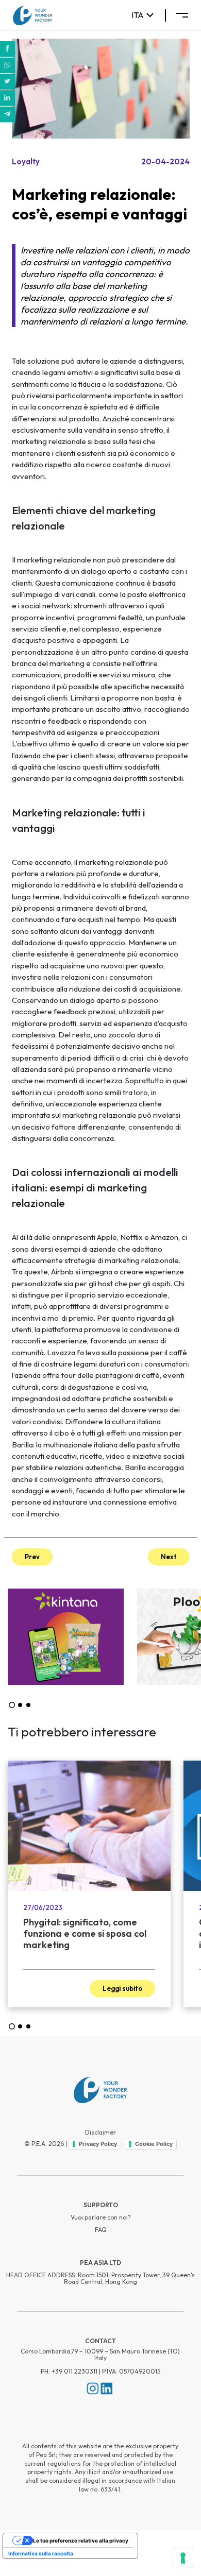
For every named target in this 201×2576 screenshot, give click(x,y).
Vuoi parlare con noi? (101, 2217)
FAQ (101, 2230)
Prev (32, 1557)
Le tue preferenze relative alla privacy (81, 2540)
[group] (66, 1637)
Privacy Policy (98, 2144)
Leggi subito (122, 1988)
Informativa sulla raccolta (41, 2553)
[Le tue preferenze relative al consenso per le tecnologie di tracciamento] (183, 2558)
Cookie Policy (154, 2144)
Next (169, 1557)
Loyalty (26, 161)
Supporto (101, 2205)
